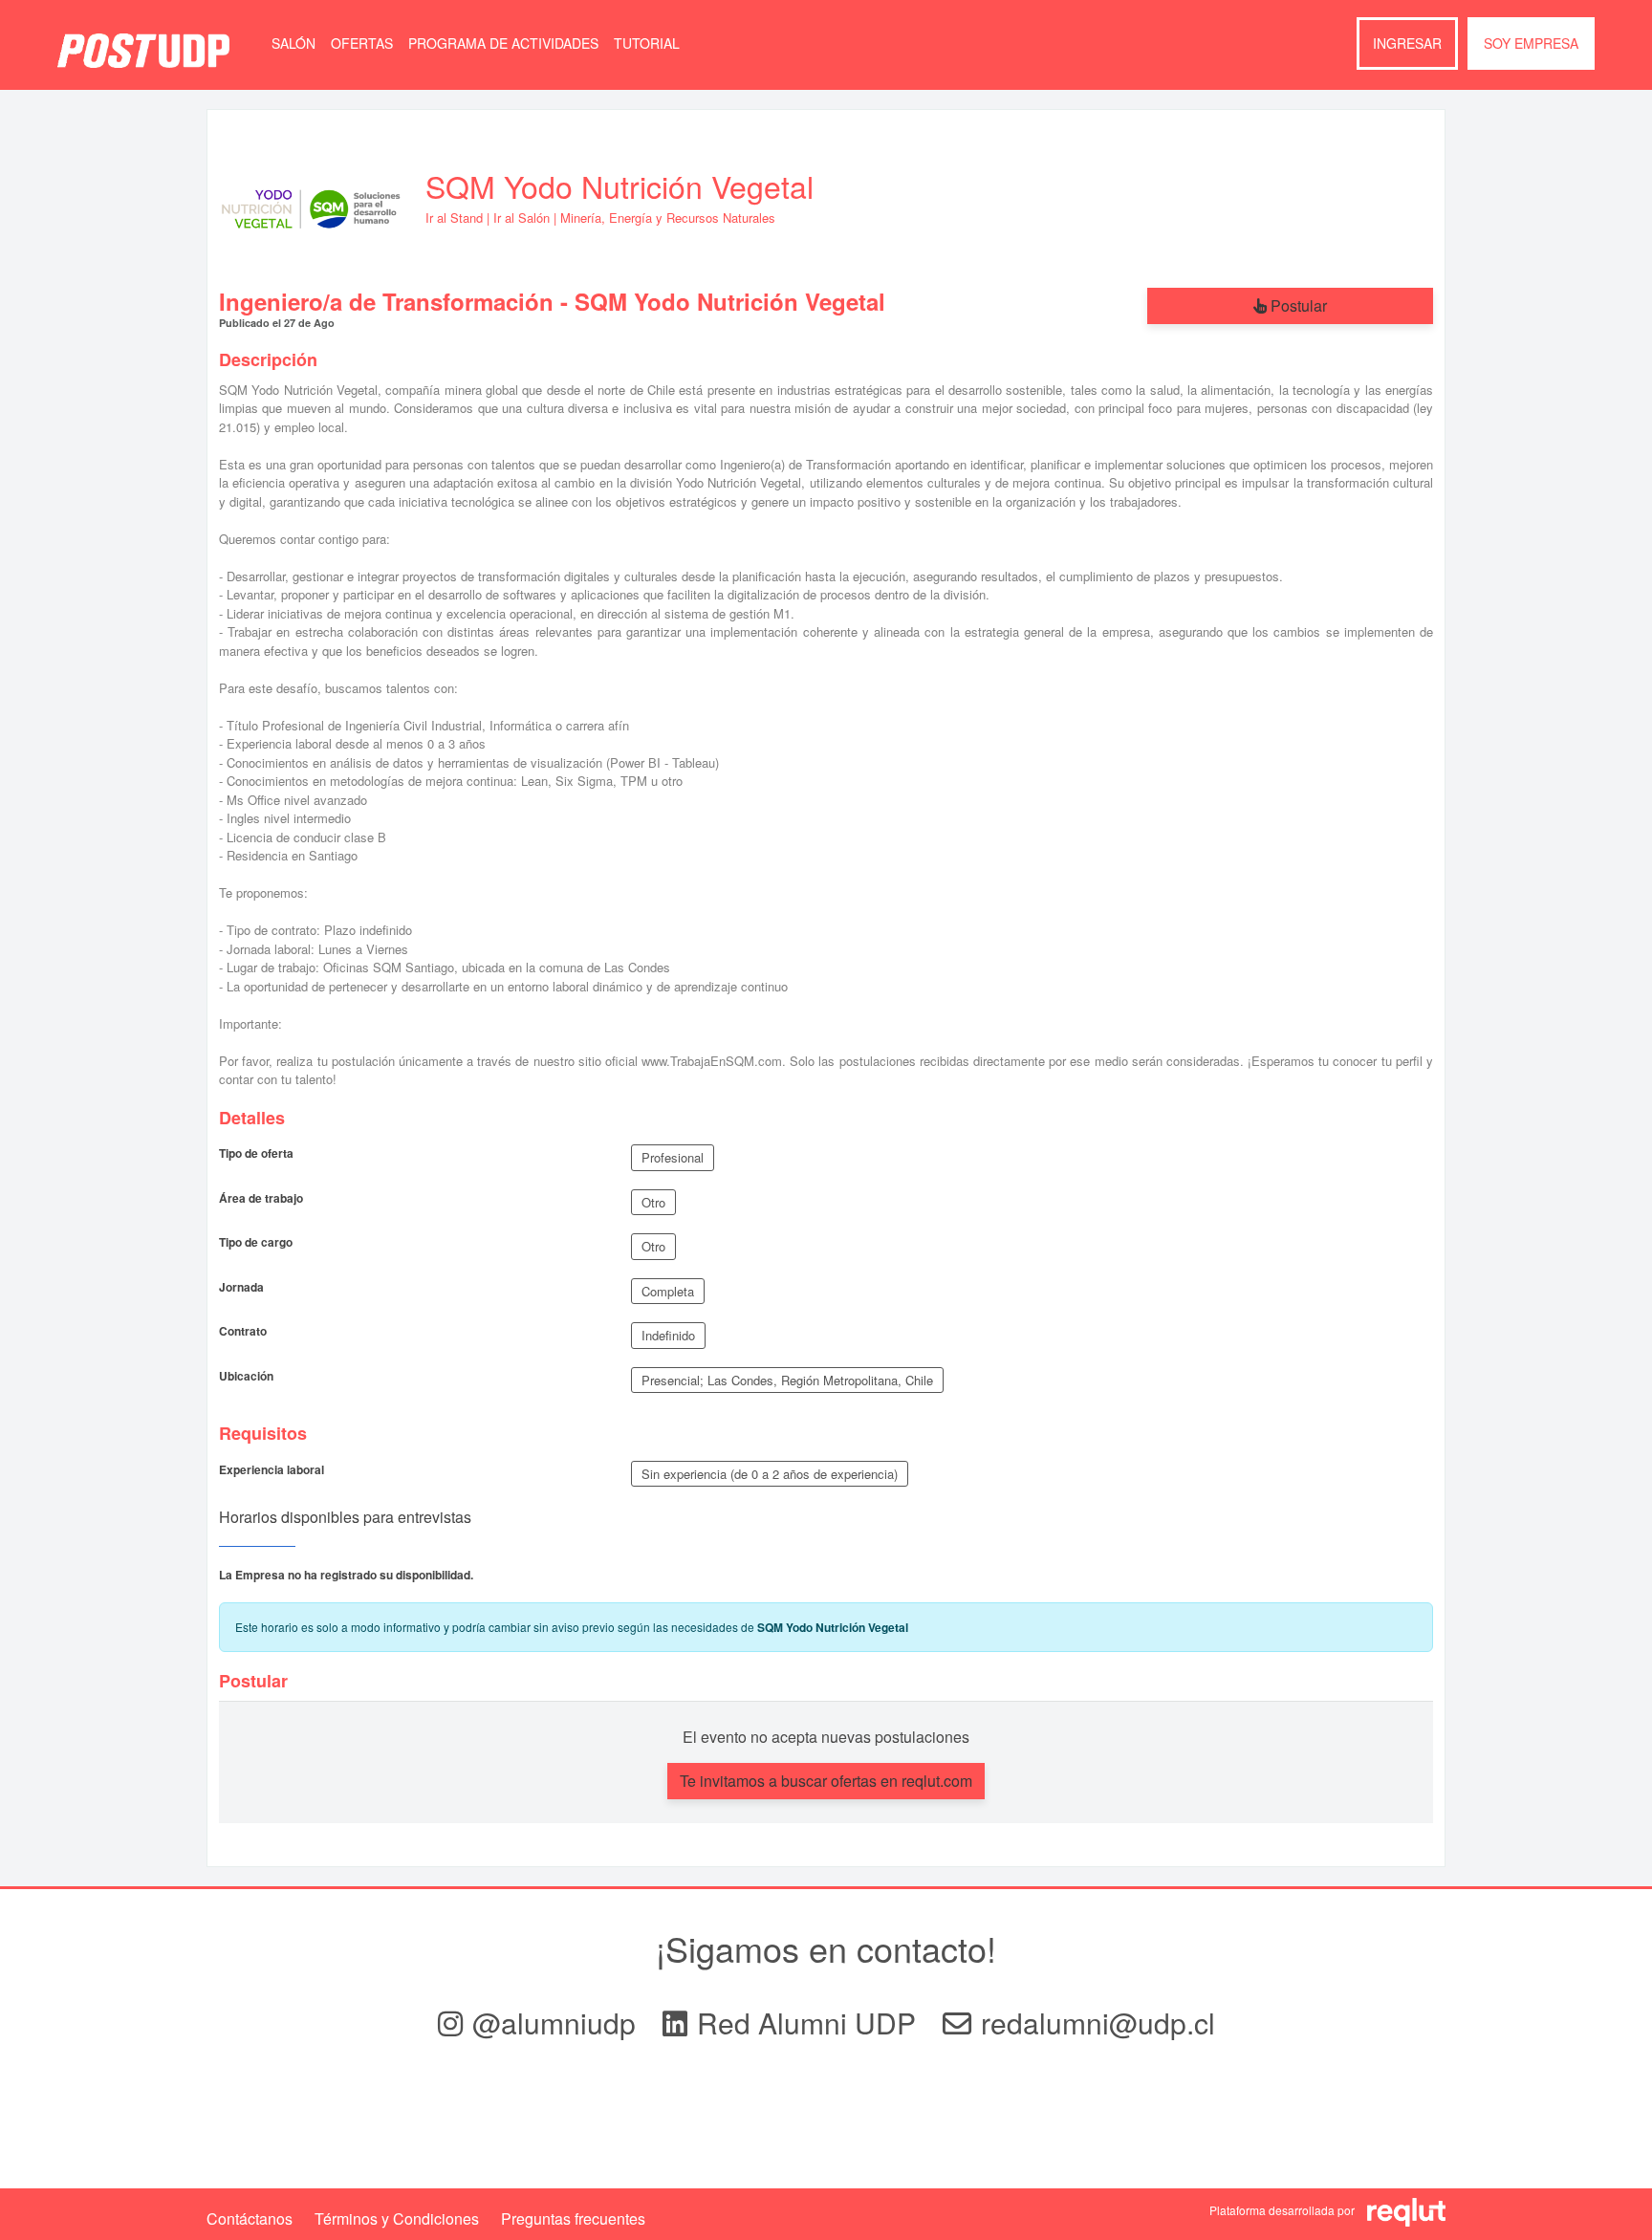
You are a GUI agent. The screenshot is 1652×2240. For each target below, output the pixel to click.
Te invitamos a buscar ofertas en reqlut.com (826, 1781)
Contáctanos (250, 2218)
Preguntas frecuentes (573, 2218)
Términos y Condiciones (397, 2218)
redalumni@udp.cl (1098, 2023)
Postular (1297, 305)
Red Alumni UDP (810, 2023)
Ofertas (362, 43)
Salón (293, 43)
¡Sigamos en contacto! (826, 1948)
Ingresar (1407, 43)
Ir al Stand (454, 217)
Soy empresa (1531, 43)
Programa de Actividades (503, 43)
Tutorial (647, 43)
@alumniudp (558, 2023)
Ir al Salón (522, 217)
